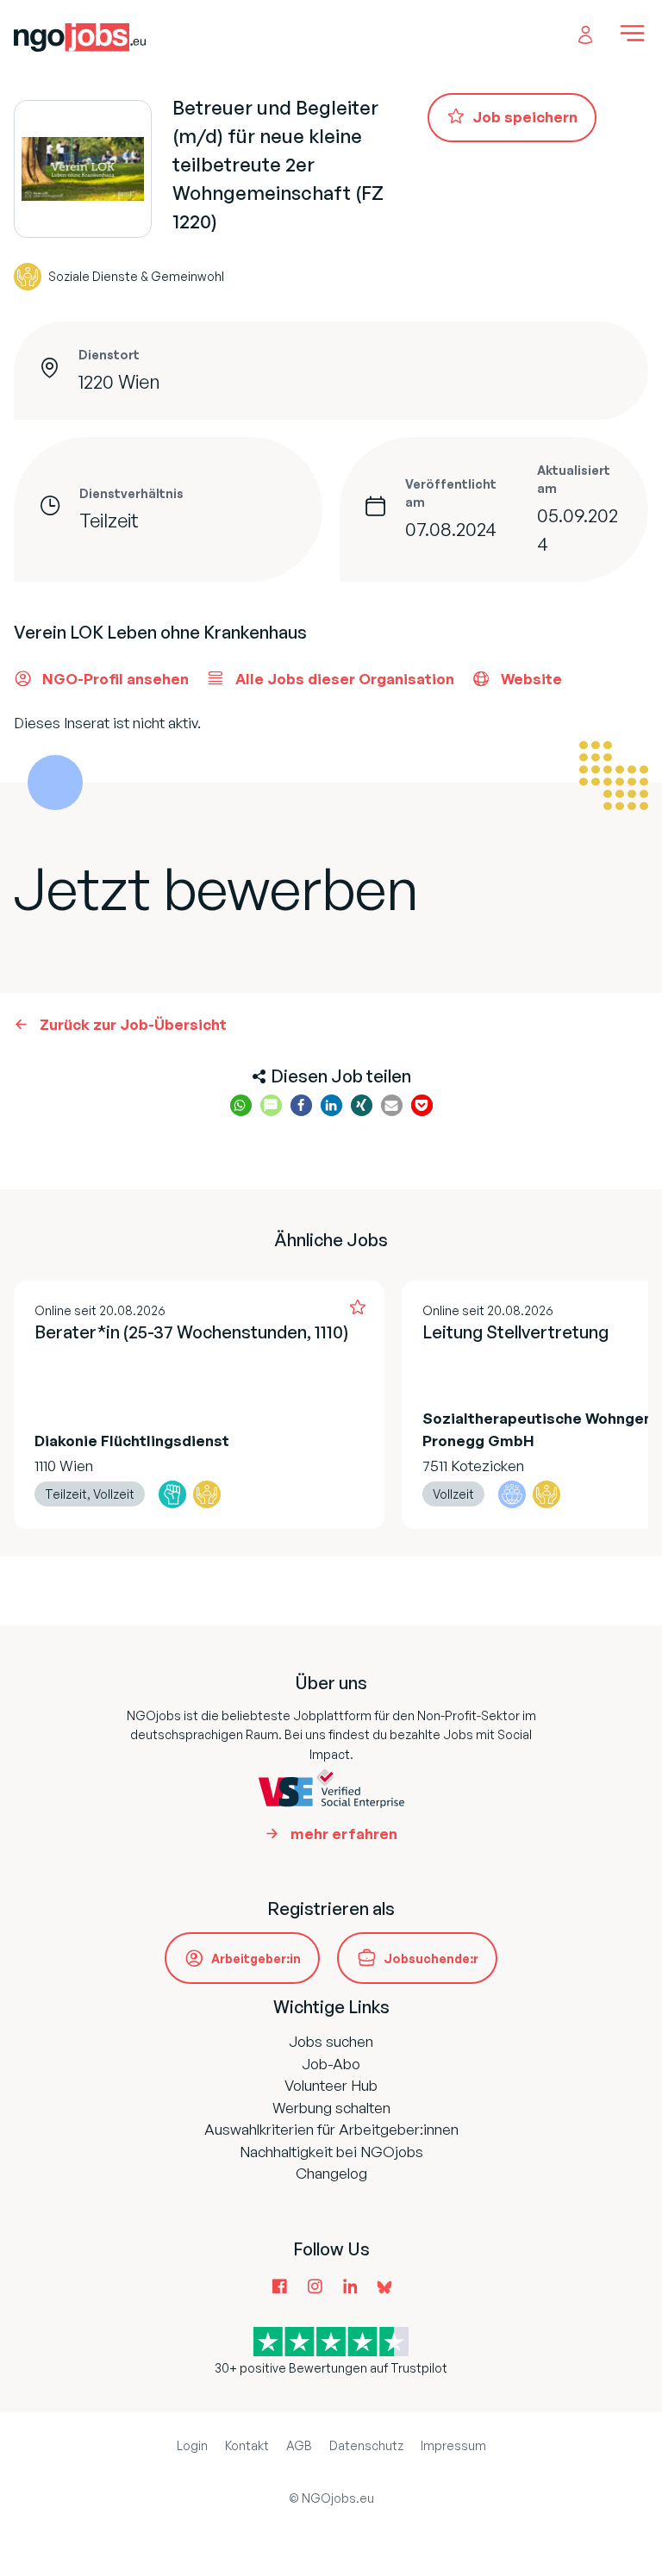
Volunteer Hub (331, 2085)
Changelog (331, 2173)
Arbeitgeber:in (256, 1959)
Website (531, 679)
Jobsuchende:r (431, 1959)
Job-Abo (331, 2064)
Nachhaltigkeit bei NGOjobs (331, 2152)
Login (192, 2445)
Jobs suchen (331, 2041)
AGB (299, 2445)
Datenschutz (366, 2445)
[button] (241, 1105)
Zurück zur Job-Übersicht (133, 1024)
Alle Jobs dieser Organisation (345, 679)
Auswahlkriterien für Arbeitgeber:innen (331, 2129)
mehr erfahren (344, 1834)
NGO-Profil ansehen (116, 679)
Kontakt (247, 2445)
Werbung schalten (331, 2108)
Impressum (453, 2445)
